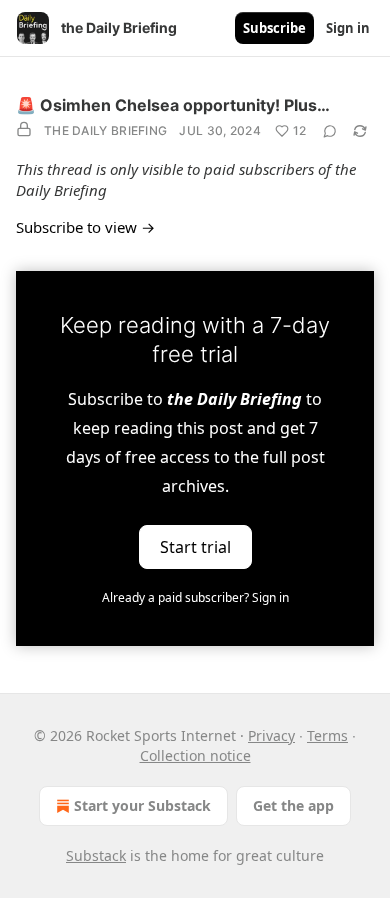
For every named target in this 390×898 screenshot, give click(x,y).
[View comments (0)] (330, 131)
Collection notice (195, 755)
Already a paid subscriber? (195, 597)
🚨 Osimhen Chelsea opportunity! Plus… (173, 105)
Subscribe (274, 28)
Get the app (293, 805)
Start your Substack (142, 805)
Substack (96, 855)
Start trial (195, 547)
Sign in (348, 28)
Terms (327, 735)
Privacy (271, 735)
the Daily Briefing (105, 130)
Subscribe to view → (85, 227)
